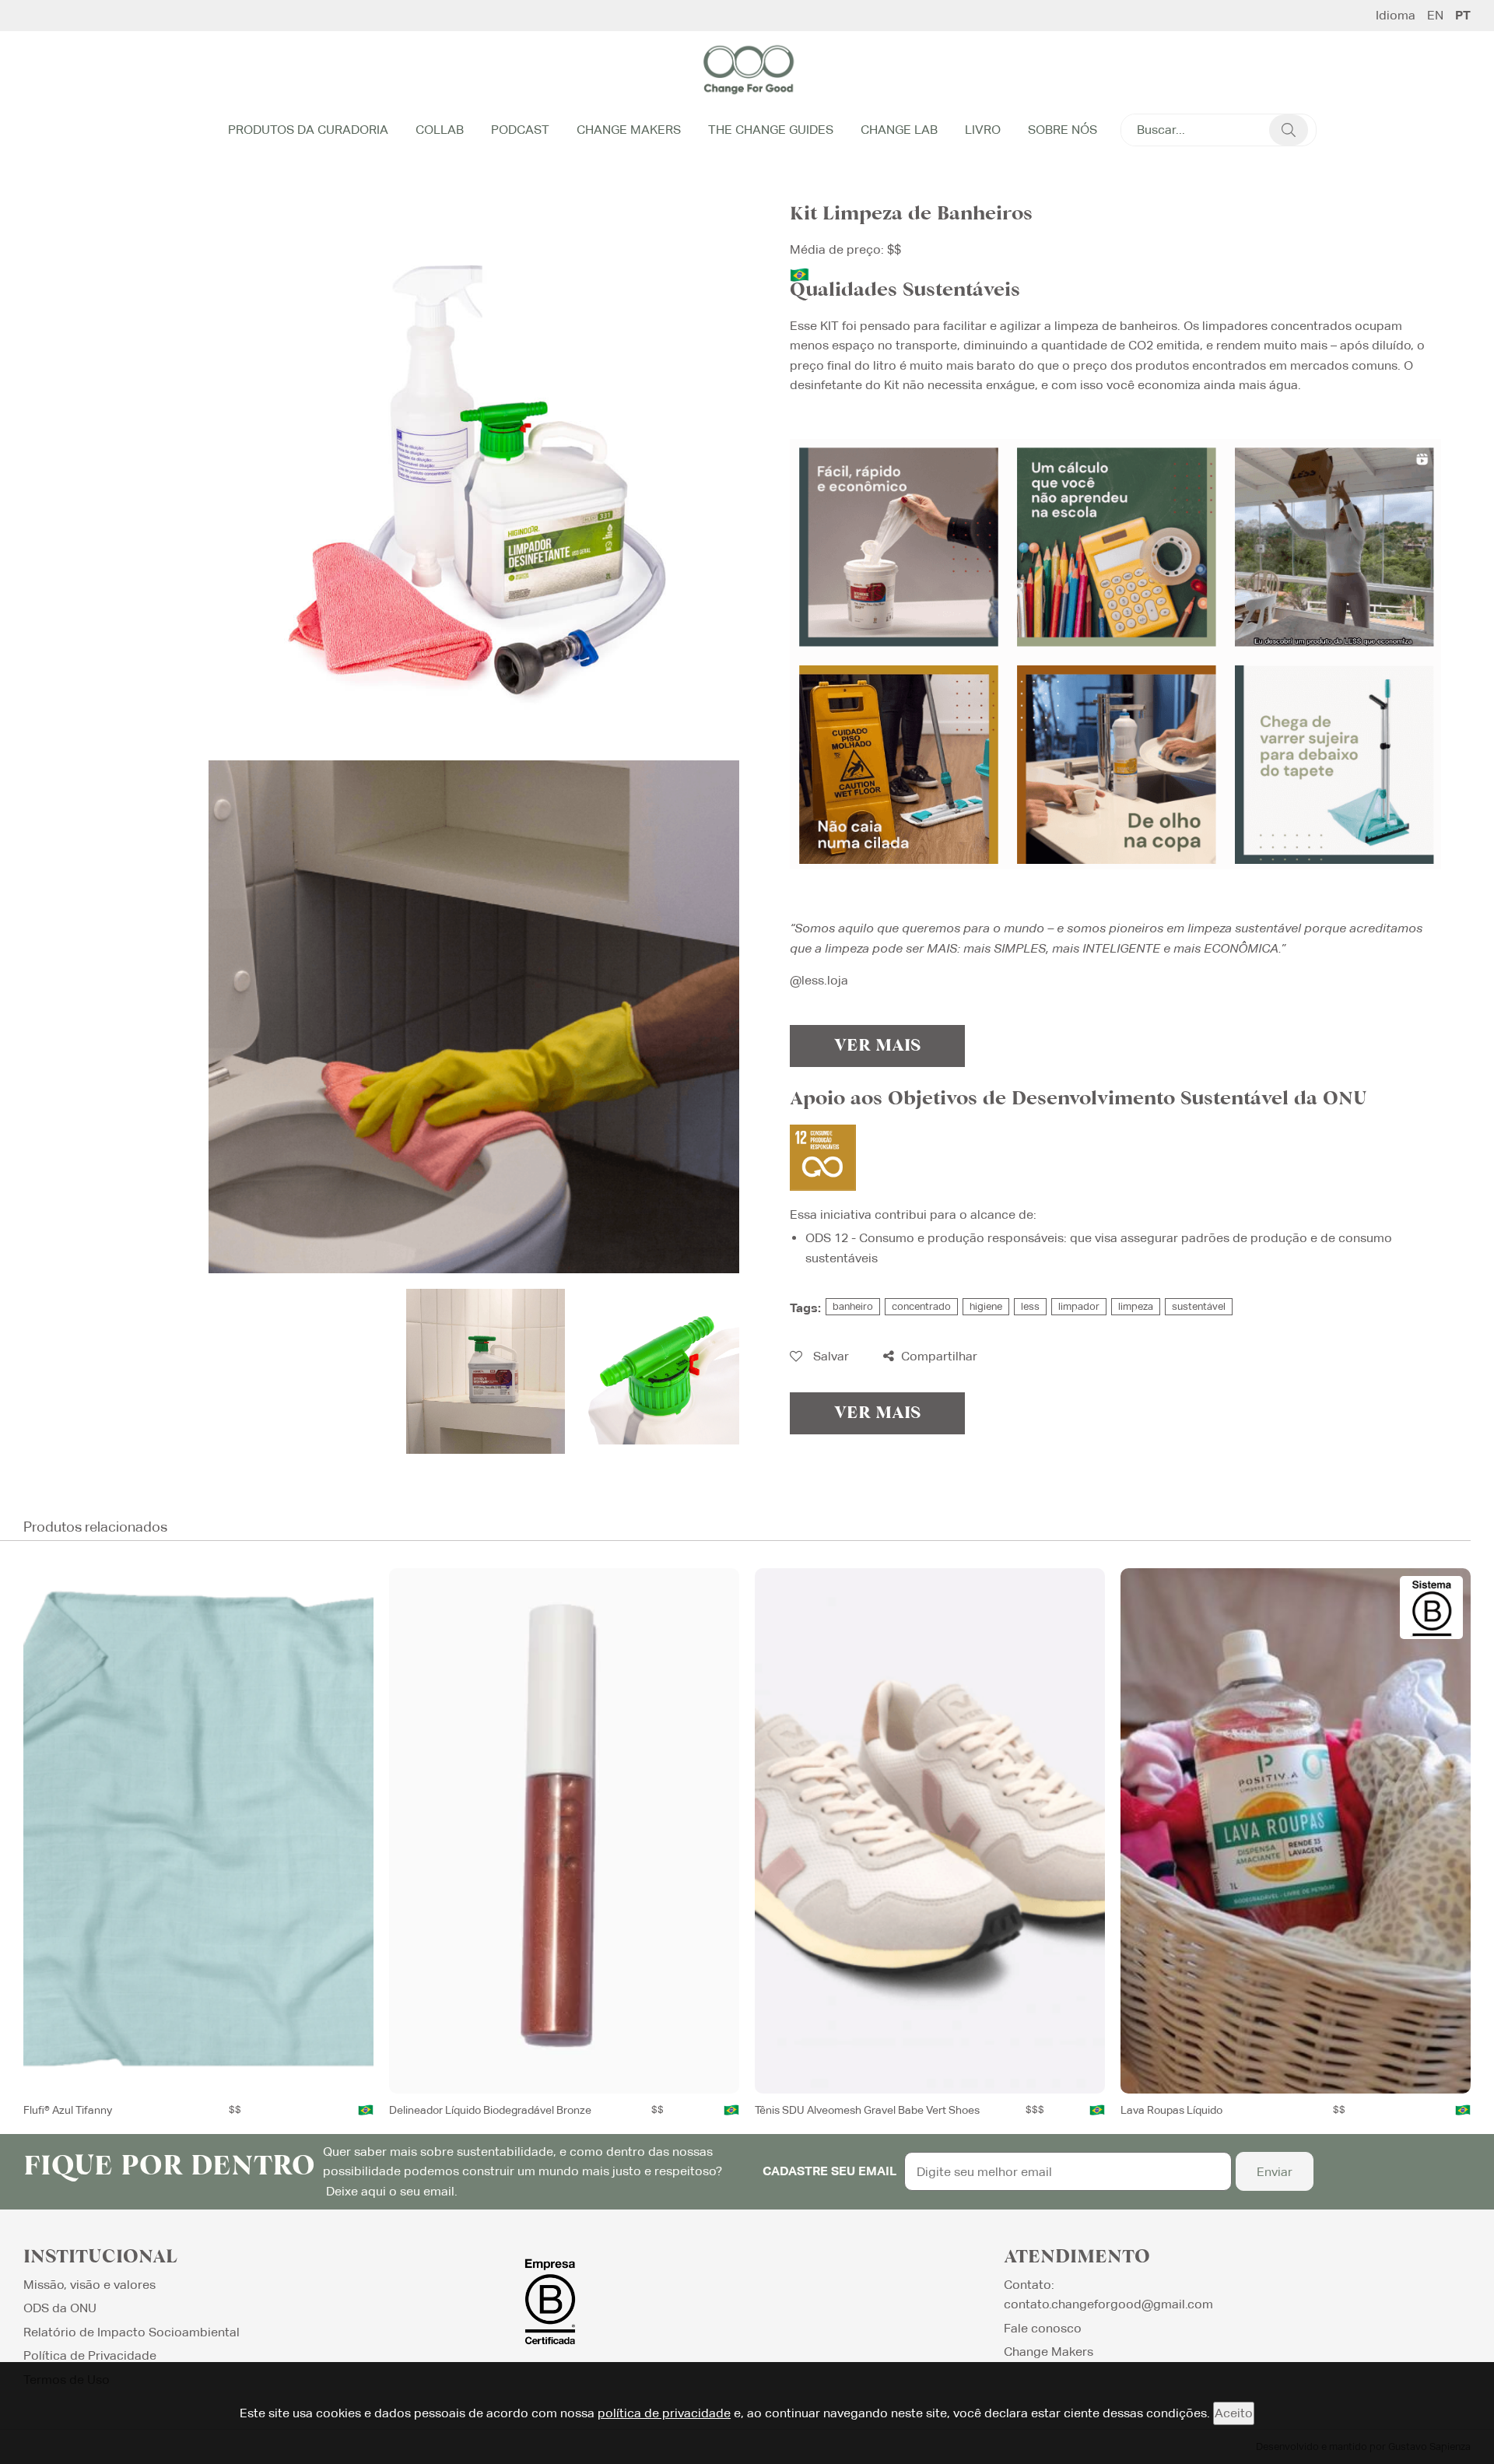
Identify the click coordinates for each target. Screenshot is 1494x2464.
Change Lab (899, 130)
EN (1435, 16)
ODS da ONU (60, 2308)
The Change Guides (771, 130)
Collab (440, 130)
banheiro (853, 1306)
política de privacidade (664, 2413)
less (1030, 1306)
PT (1463, 16)
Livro (983, 130)
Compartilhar (938, 1356)
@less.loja (819, 980)
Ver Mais (877, 1046)
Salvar (829, 1356)
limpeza (1136, 1306)
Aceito (1234, 2413)
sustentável (1199, 1306)
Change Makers (629, 130)
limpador (1079, 1306)
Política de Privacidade (90, 2355)
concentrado (921, 1306)
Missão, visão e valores (89, 2285)
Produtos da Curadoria (308, 130)
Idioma (1396, 16)
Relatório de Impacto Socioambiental (132, 2332)
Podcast (520, 130)
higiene (986, 1306)
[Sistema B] (1431, 1608)
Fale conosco (1043, 2328)
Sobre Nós (1063, 130)
